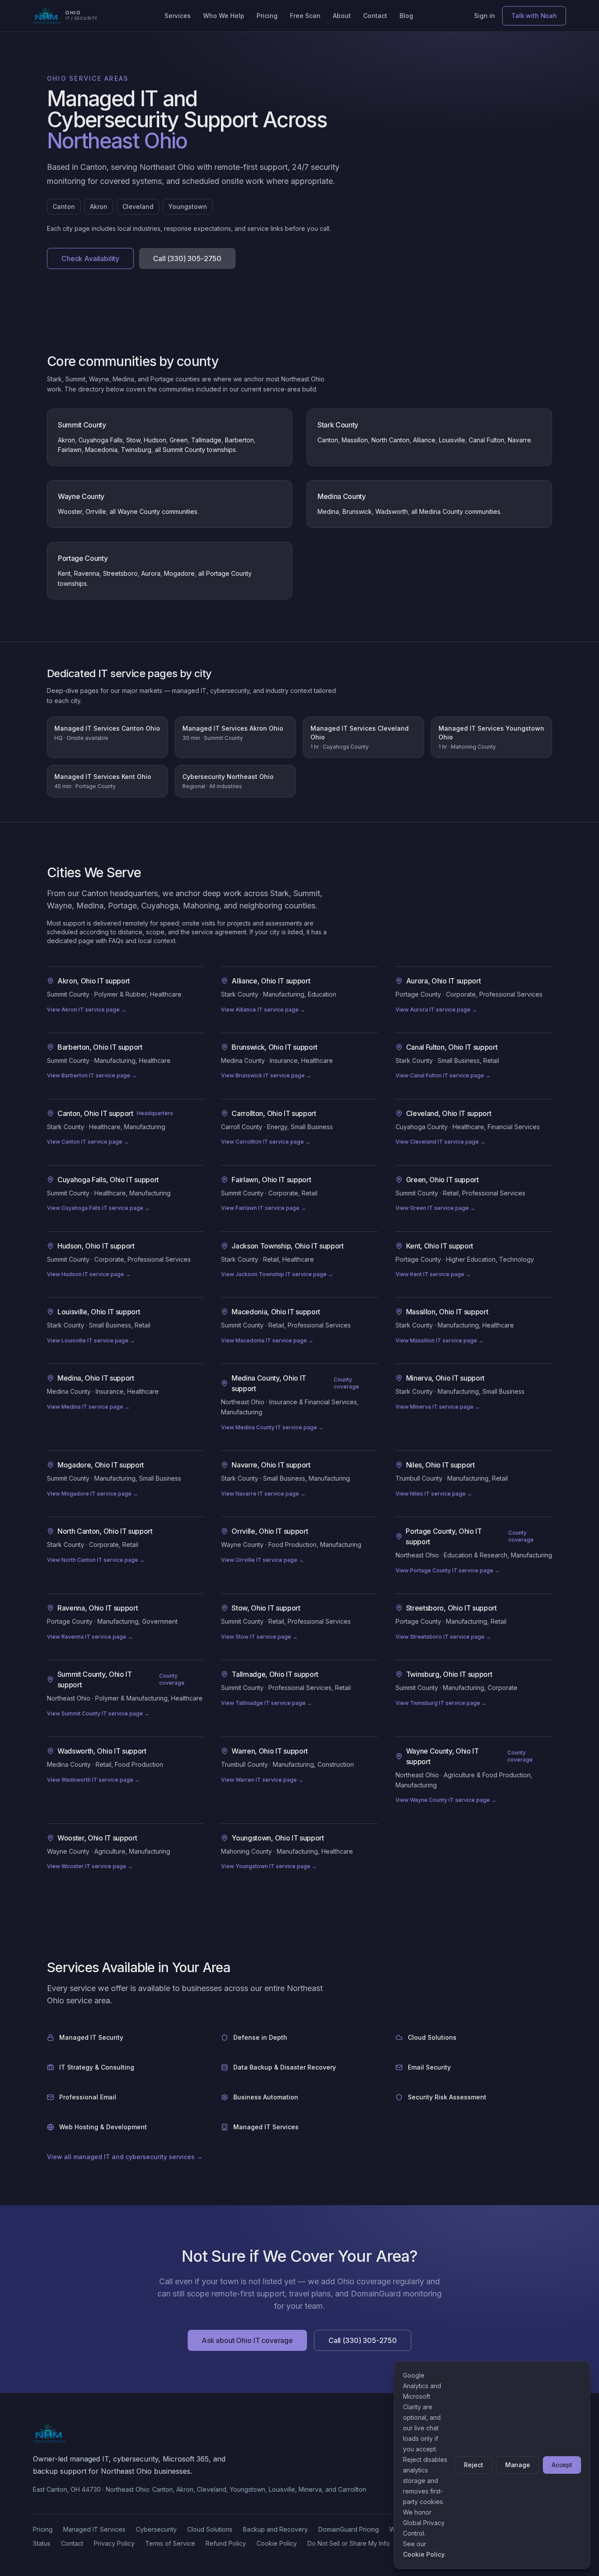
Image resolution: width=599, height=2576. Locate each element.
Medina (328, 511)
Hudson (155, 440)
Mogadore (179, 573)
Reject (473, 2465)
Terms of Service (170, 2543)
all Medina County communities (456, 511)
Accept (562, 2465)
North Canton (390, 440)
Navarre (519, 440)
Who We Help (224, 16)
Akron (99, 206)
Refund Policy (226, 2543)
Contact (375, 16)
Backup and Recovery (275, 2529)
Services (178, 16)
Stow (133, 440)
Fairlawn (70, 450)
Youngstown (188, 206)
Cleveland (138, 206)
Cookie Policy (277, 2543)
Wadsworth (392, 511)
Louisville (452, 440)
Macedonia (101, 450)
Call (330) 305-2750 (187, 258)
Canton (64, 206)
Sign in (485, 16)
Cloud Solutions (210, 2529)
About (342, 16)
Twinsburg (136, 450)
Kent (64, 573)
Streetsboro (120, 573)
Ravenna (87, 573)
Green (179, 440)
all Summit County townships (195, 450)
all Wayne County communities (153, 511)
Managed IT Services (94, 2529)
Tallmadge (206, 440)
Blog (406, 16)
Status (42, 2543)
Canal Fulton (487, 440)
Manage (518, 2465)
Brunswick (357, 511)
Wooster (70, 511)
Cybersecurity (156, 2529)
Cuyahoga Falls (101, 440)
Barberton (239, 440)
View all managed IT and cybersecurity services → (125, 2157)
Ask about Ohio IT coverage (247, 2340)
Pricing (267, 16)
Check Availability (90, 258)
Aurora (151, 573)
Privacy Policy (114, 2543)
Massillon (355, 440)
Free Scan (305, 16)
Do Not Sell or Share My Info (349, 2543)
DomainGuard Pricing (349, 2529)
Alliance (424, 440)
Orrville (96, 511)
